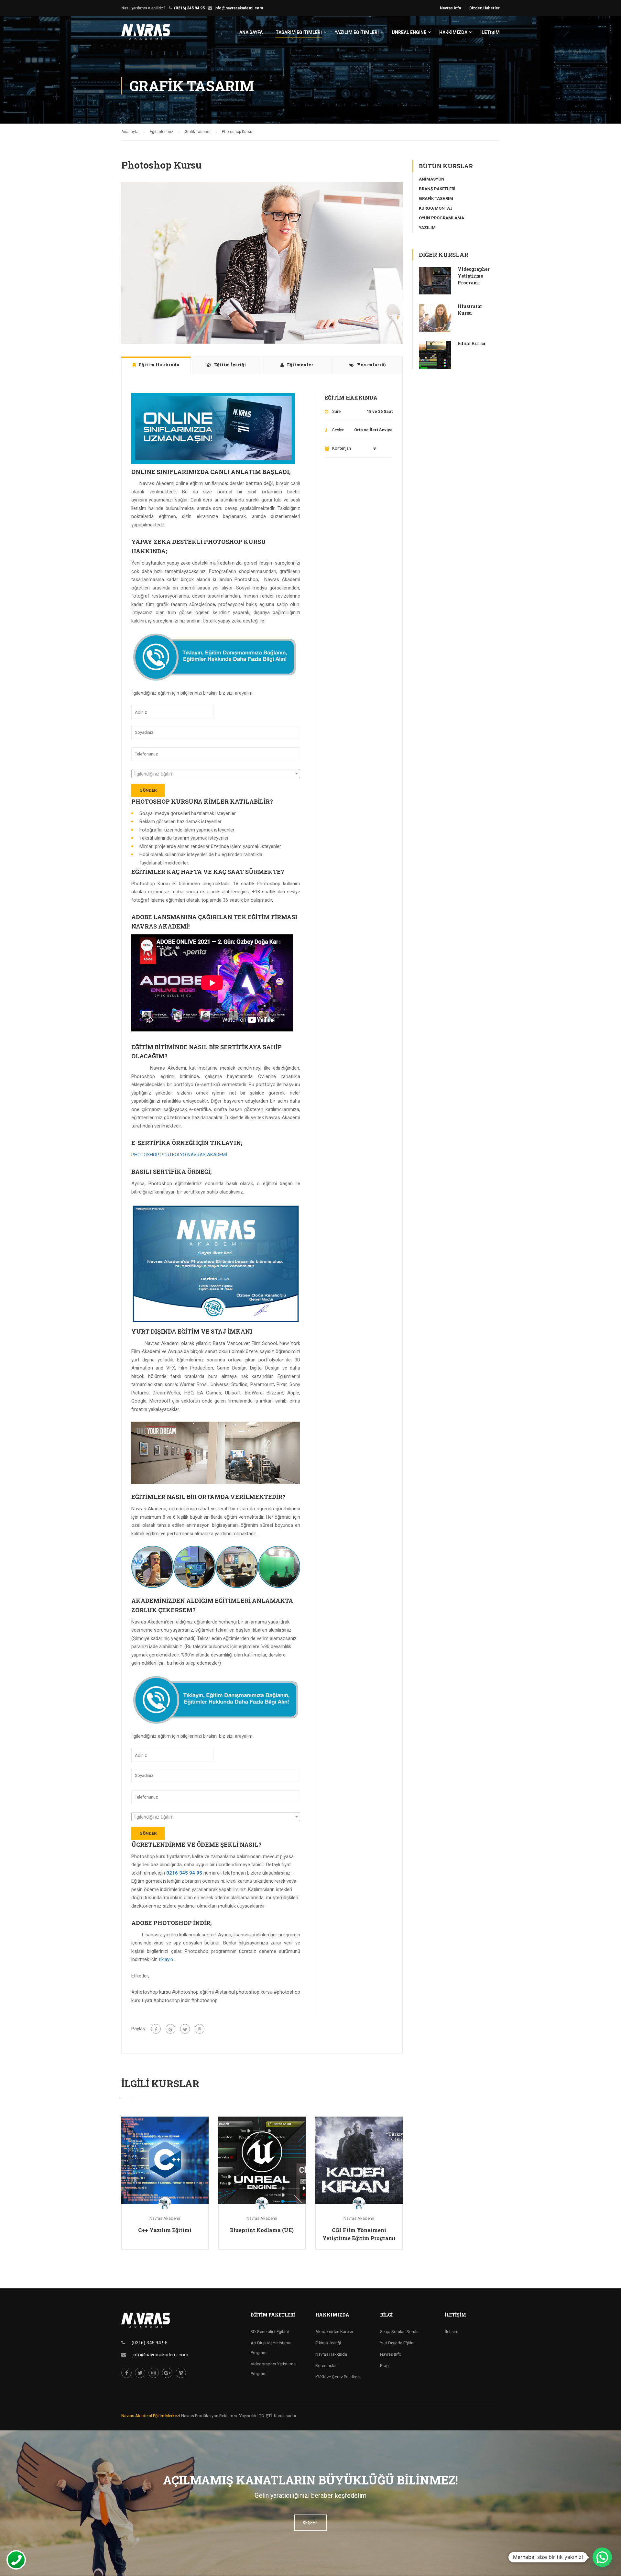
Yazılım (427, 228)
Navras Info (451, 8)
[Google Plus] (170, 2029)
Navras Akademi (165, 2218)
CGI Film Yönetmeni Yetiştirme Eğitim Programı (359, 2234)
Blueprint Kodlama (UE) (262, 2230)
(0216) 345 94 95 (189, 8)
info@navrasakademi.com (239, 8)
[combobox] (216, 774)
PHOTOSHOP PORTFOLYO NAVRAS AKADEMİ (179, 1155)
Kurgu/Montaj (436, 208)
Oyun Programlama (441, 218)
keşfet (310, 2523)
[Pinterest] (200, 2029)
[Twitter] (185, 2029)
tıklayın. (166, 1959)
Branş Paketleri (437, 189)
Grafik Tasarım (436, 198)
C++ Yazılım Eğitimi (165, 2230)
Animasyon (432, 179)
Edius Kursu (472, 343)
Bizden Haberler (485, 8)
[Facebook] (156, 2029)
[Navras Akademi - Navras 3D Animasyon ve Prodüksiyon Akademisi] (146, 35)
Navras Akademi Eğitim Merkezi (151, 2416)
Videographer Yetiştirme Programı (474, 276)
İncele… (165, 2160)
